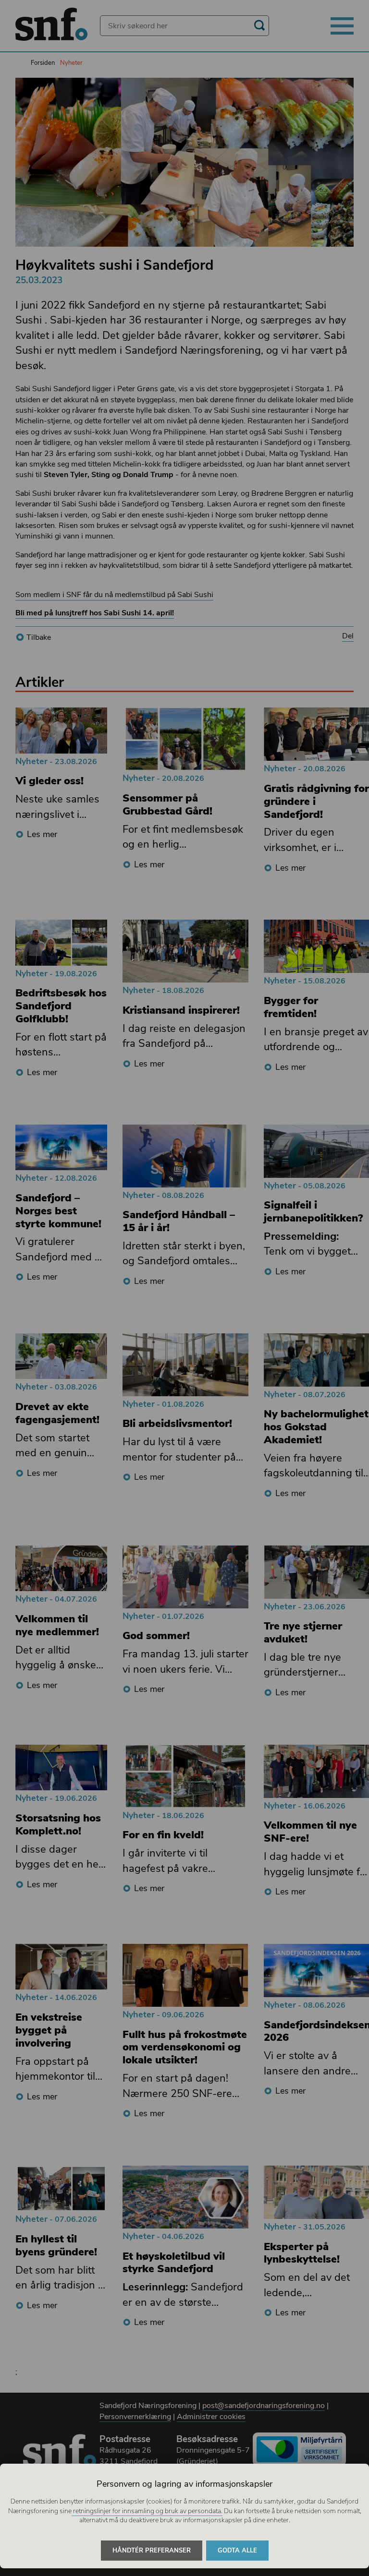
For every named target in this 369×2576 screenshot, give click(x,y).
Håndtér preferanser (152, 2551)
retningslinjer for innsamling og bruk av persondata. (147, 2511)
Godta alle (237, 2551)
